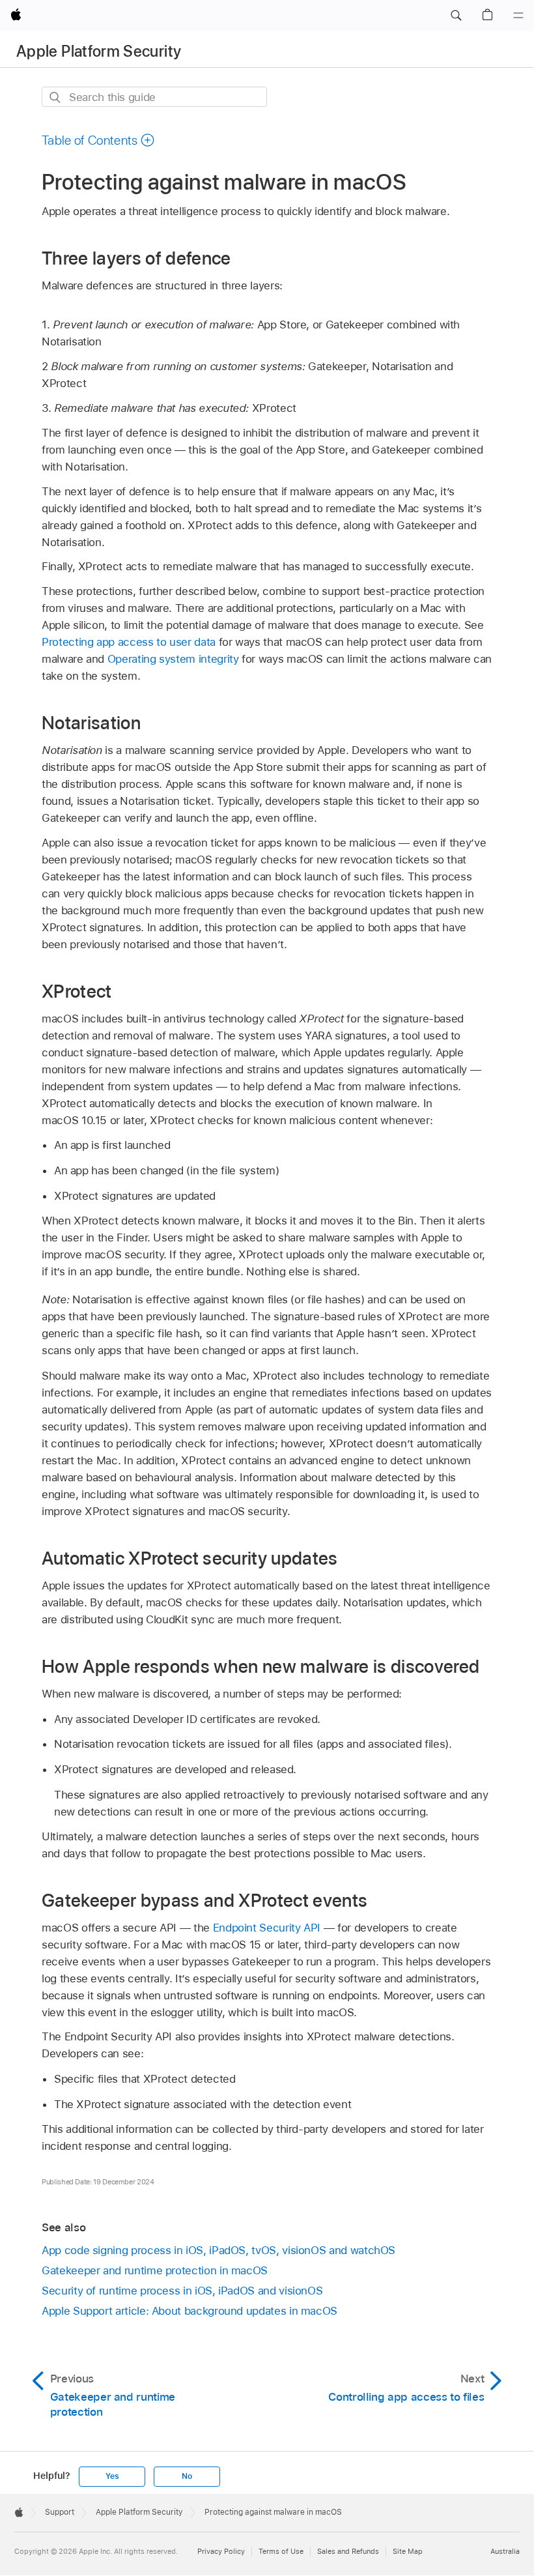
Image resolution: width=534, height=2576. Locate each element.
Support (60, 2512)
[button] (456, 16)
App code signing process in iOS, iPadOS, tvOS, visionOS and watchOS (218, 2250)
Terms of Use (281, 2551)
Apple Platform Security (99, 51)
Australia (505, 2551)
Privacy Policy (221, 2551)
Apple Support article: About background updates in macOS (190, 2311)
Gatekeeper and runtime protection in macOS (155, 2270)
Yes (112, 2476)
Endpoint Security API (267, 1928)
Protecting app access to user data (129, 642)
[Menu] (518, 16)
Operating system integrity (173, 659)
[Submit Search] (56, 97)
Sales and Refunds (348, 2551)
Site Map (408, 2551)
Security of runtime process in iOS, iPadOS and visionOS (182, 2291)
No (187, 2476)
